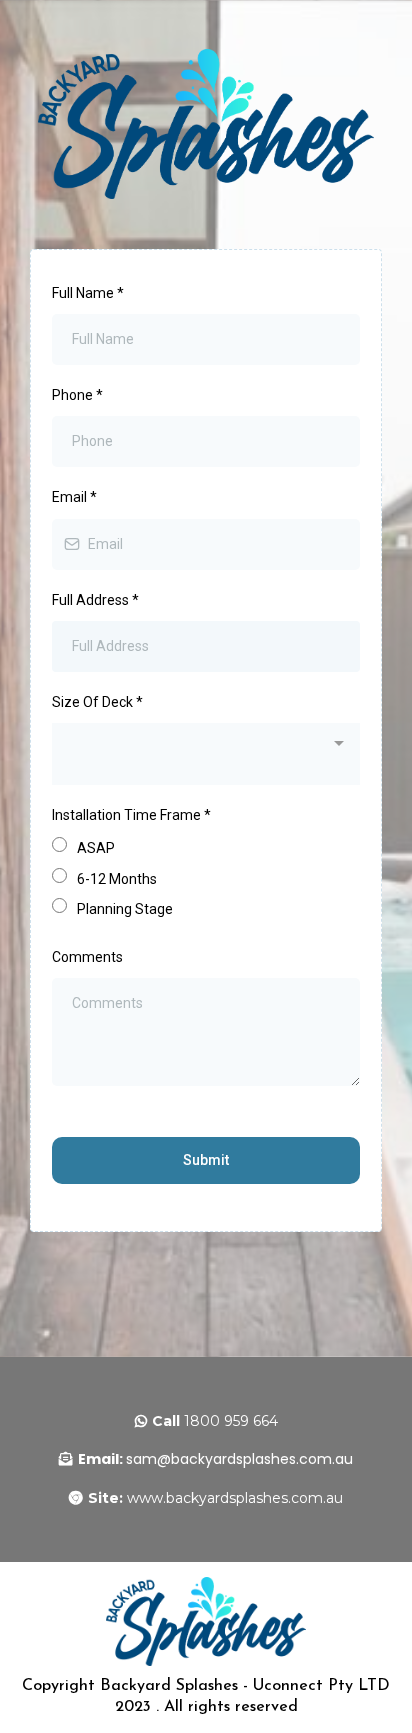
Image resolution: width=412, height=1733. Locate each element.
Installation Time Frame (131, 815)
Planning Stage (125, 909)
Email (74, 497)
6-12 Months (117, 879)
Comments (87, 957)
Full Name (88, 293)
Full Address (95, 600)
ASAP (96, 848)
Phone (77, 395)
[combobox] (206, 754)
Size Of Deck (97, 702)
